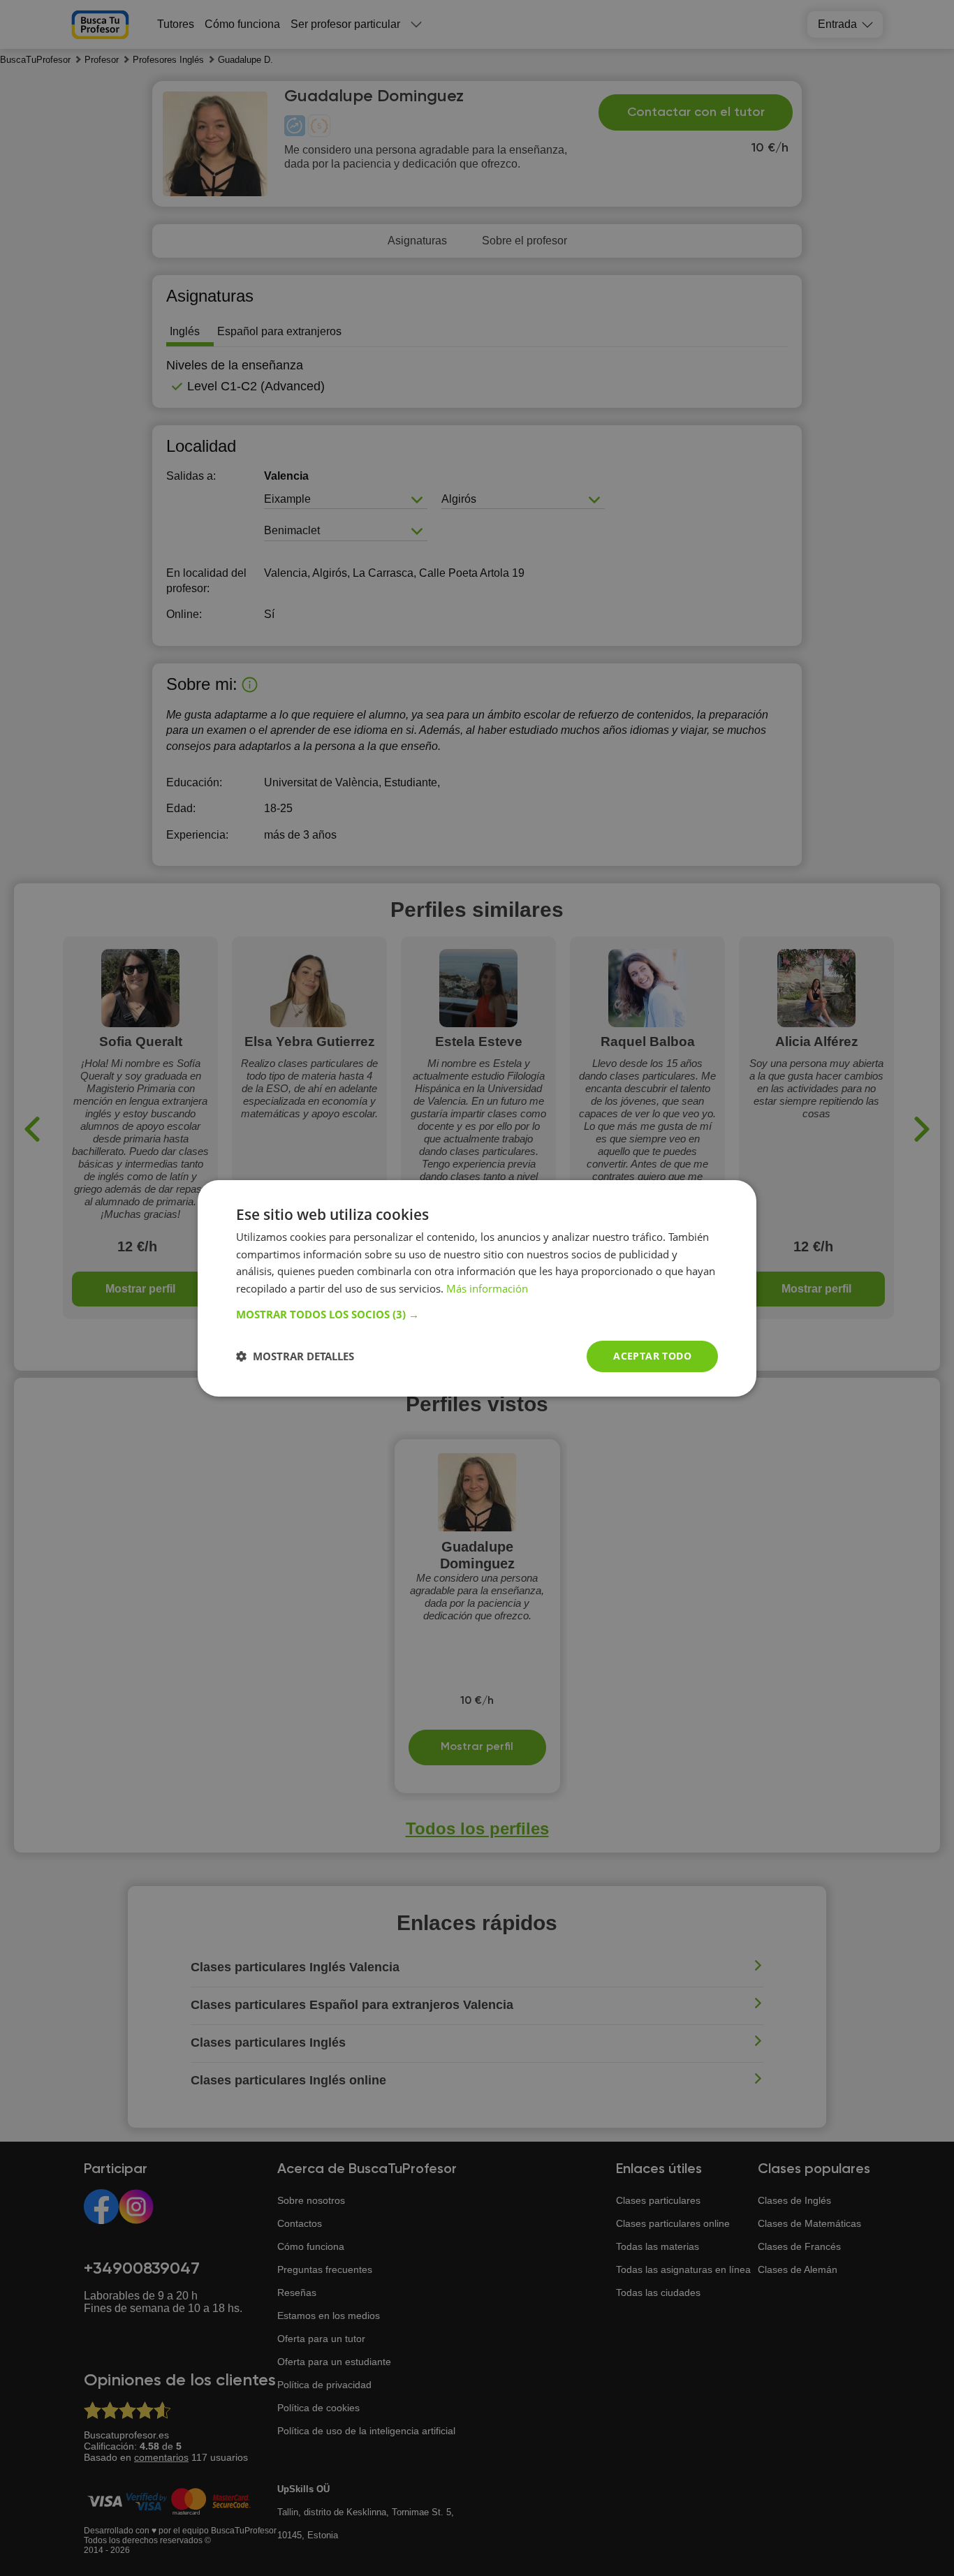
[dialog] (477, 1288)
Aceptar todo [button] (652, 1356)
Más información (487, 1288)
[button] (477, 1314)
